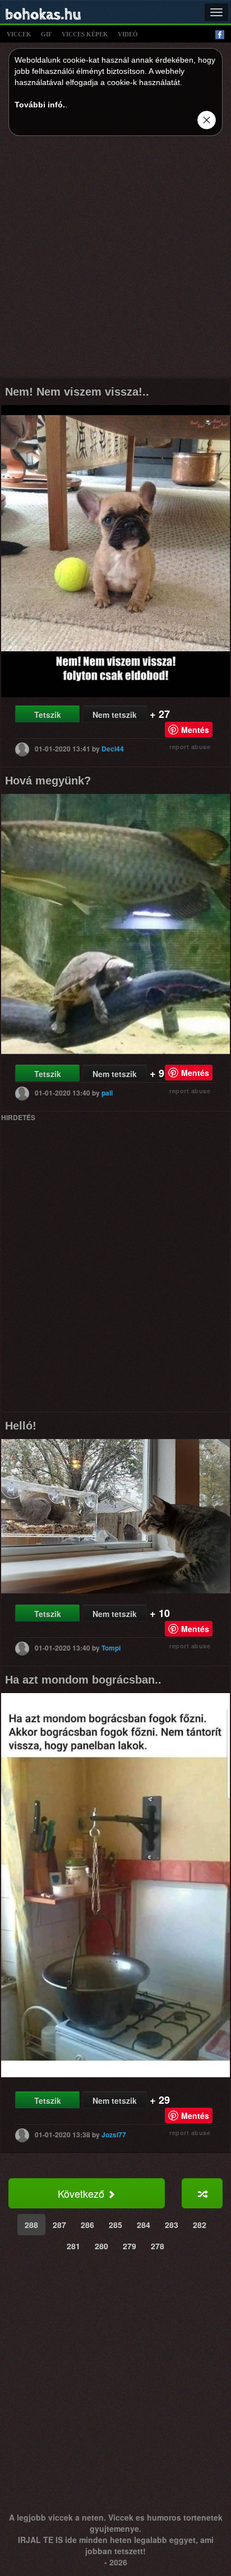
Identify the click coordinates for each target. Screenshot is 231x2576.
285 (115, 2225)
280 (101, 2246)
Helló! (21, 1426)
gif (47, 34)
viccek (19, 34)
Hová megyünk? (48, 781)
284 (144, 2225)
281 (73, 2246)
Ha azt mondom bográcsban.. (83, 1680)
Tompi (111, 1647)
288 (31, 2225)
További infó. (40, 105)
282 (200, 2225)
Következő (82, 2193)
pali (107, 1093)
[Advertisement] (115, 260)
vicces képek (85, 34)
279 (130, 2246)
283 (172, 2225)
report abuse (190, 747)
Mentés (195, 730)
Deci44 (113, 749)
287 (59, 2225)
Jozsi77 (114, 2134)
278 (158, 2246)
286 (87, 2225)
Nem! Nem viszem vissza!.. (77, 392)
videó (128, 34)
